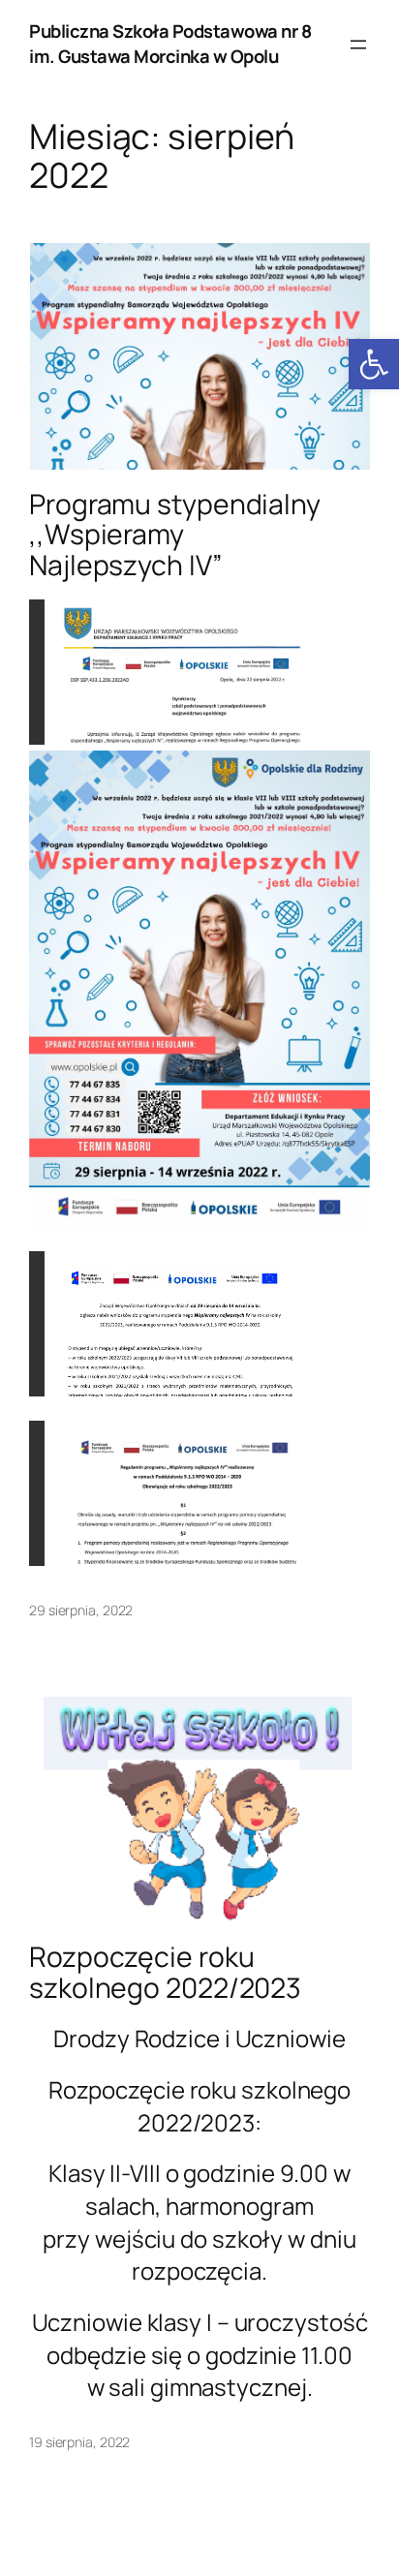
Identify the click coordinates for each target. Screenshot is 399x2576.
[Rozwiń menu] (358, 45)
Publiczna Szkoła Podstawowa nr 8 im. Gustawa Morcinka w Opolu (170, 44)
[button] (374, 364)
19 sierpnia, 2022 (79, 2442)
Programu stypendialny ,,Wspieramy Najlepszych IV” (175, 536)
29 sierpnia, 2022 (81, 1610)
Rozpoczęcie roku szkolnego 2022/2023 (165, 1973)
